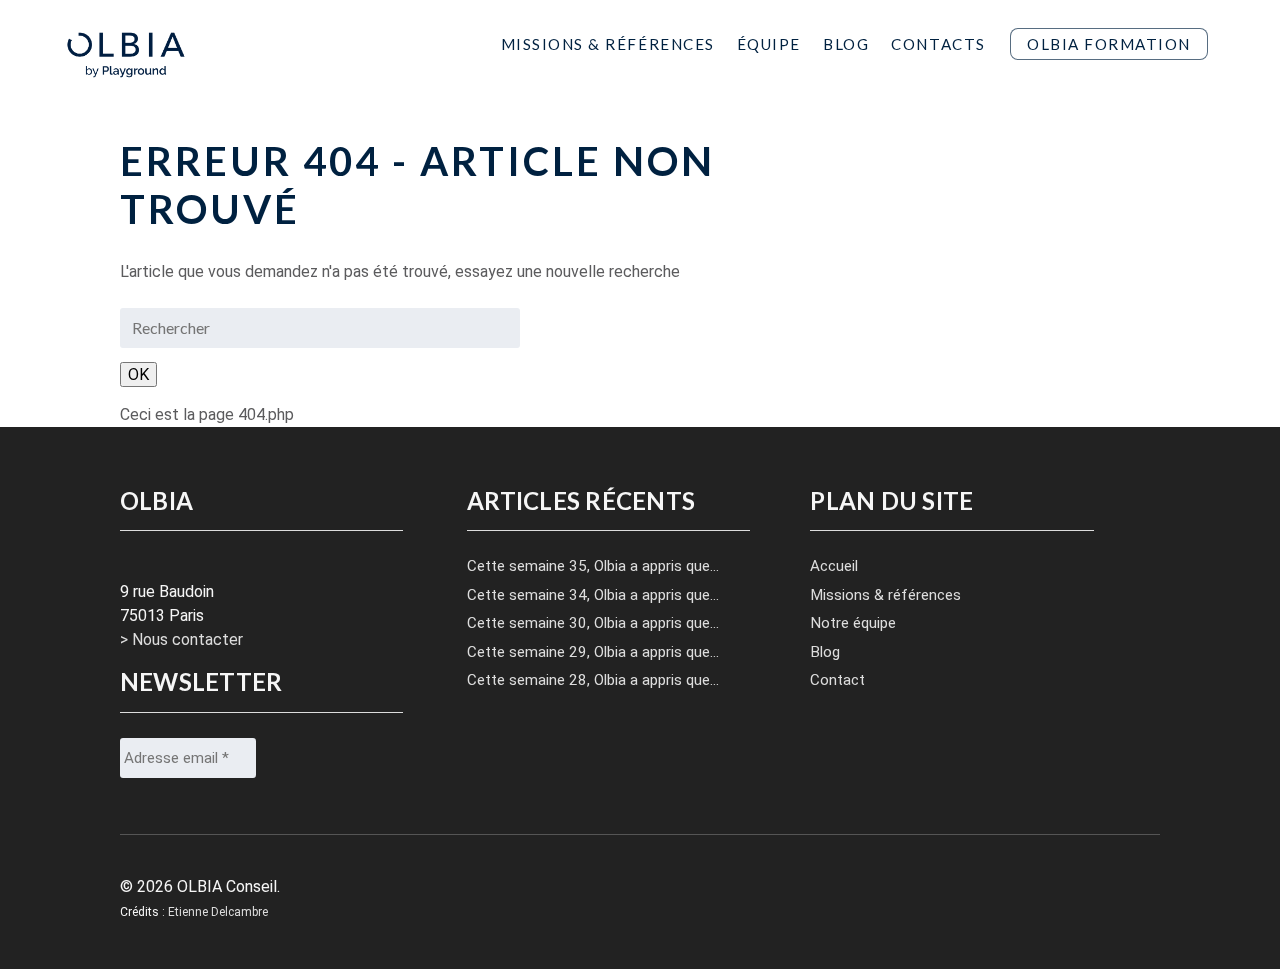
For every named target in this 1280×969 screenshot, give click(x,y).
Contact (837, 680)
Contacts (938, 43)
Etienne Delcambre (218, 912)
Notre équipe (853, 623)
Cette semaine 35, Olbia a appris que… (593, 566)
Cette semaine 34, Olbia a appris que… (593, 595)
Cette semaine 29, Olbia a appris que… (593, 652)
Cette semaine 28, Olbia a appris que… (593, 680)
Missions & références (885, 595)
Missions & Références (608, 43)
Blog (846, 43)
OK (138, 374)
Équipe (769, 43)
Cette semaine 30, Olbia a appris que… (593, 623)
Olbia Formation (1109, 44)
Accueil (834, 566)
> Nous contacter (181, 639)
